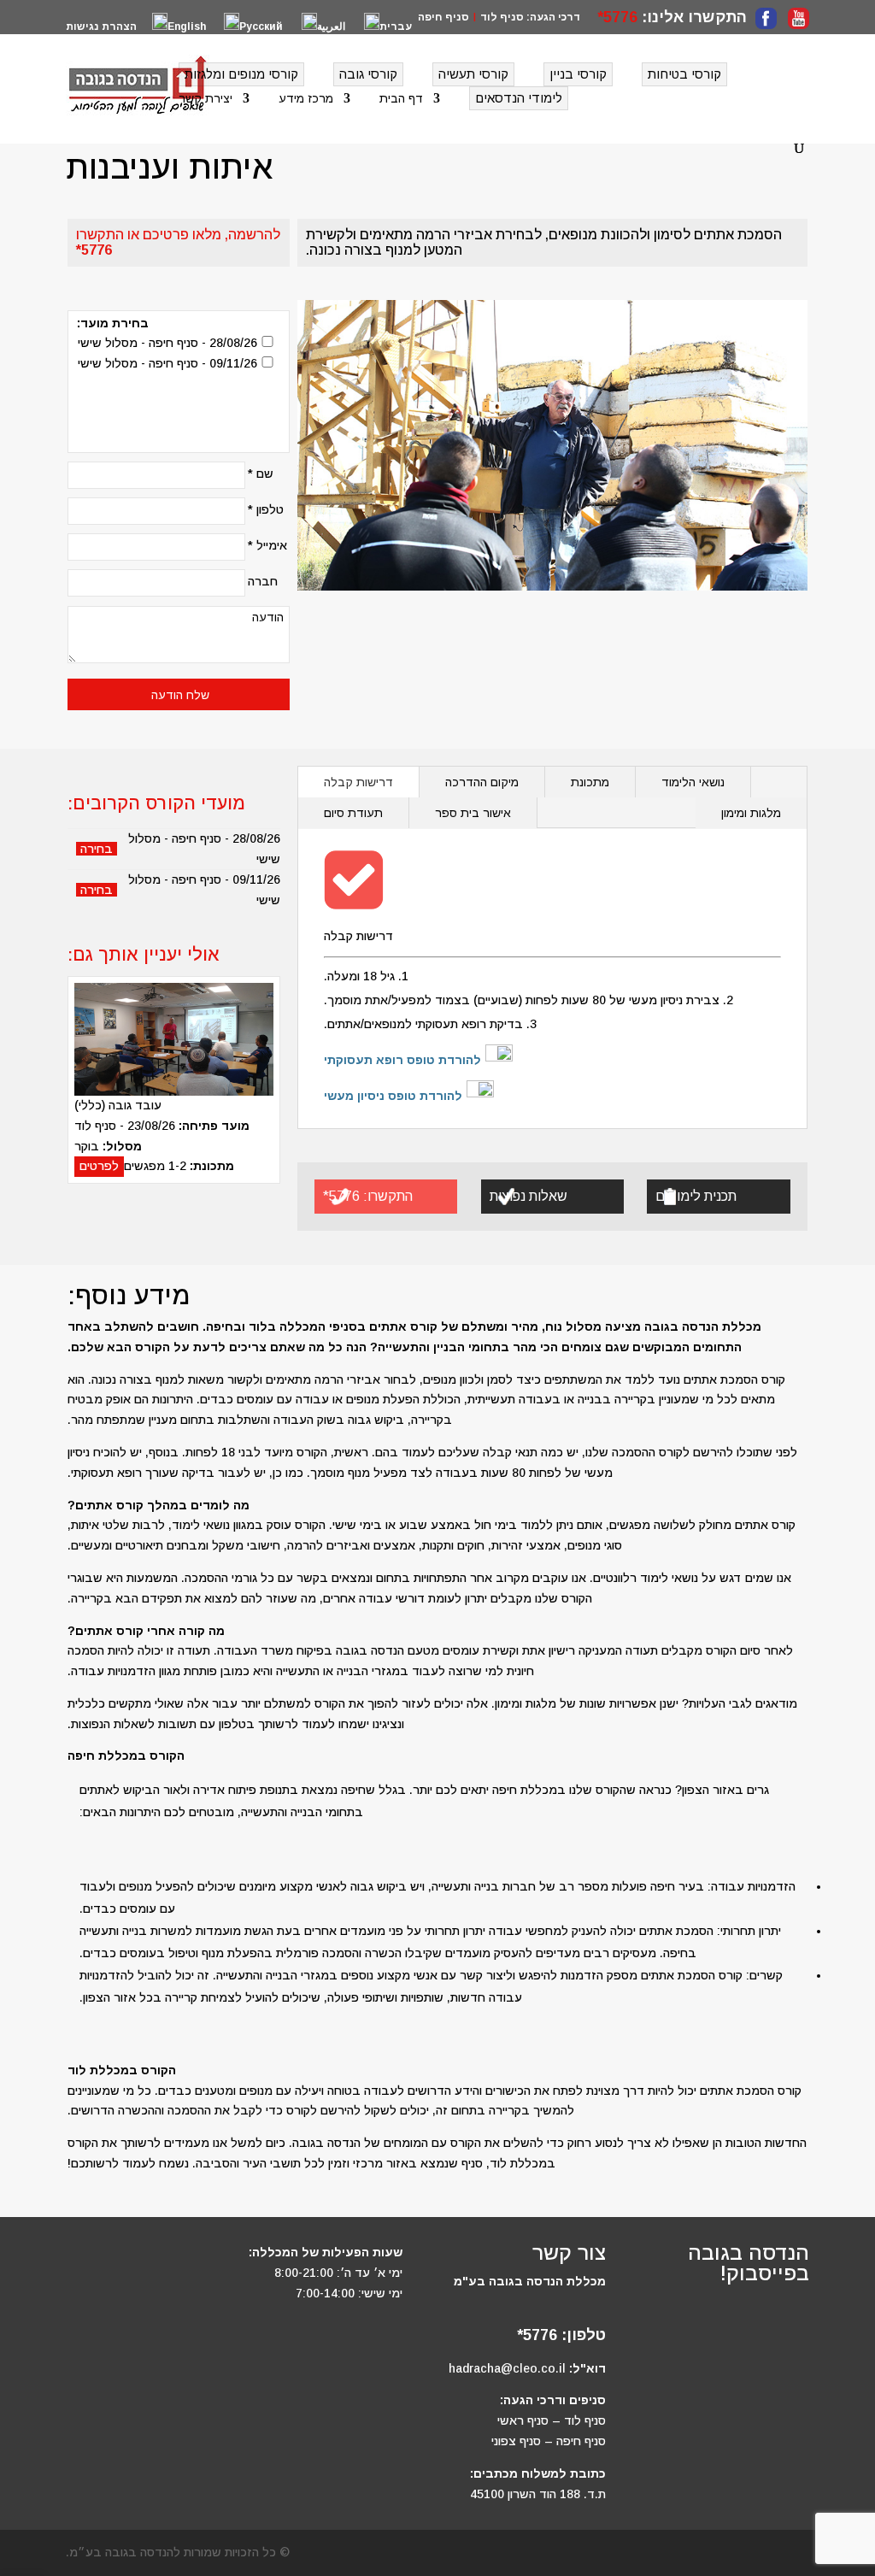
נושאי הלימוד (693, 782)
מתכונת (590, 782)
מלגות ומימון (751, 813)
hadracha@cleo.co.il (507, 2368)
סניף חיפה (443, 17)
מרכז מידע (306, 99)
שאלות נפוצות (529, 1196)
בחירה (97, 849)
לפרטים (99, 1166)
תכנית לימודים (696, 1196)
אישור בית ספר (473, 813)
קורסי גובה (368, 74)
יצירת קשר (206, 99)
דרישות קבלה (358, 782)
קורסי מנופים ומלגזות (241, 74)
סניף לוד (502, 17)
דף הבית (401, 99)
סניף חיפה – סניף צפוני (549, 2441)
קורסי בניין (578, 74)
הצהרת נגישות (101, 27)
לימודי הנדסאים (519, 98)
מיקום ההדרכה (482, 782)
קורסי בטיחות (684, 74)
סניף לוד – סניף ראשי (552, 2420)
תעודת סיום (353, 813)
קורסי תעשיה (473, 74)
